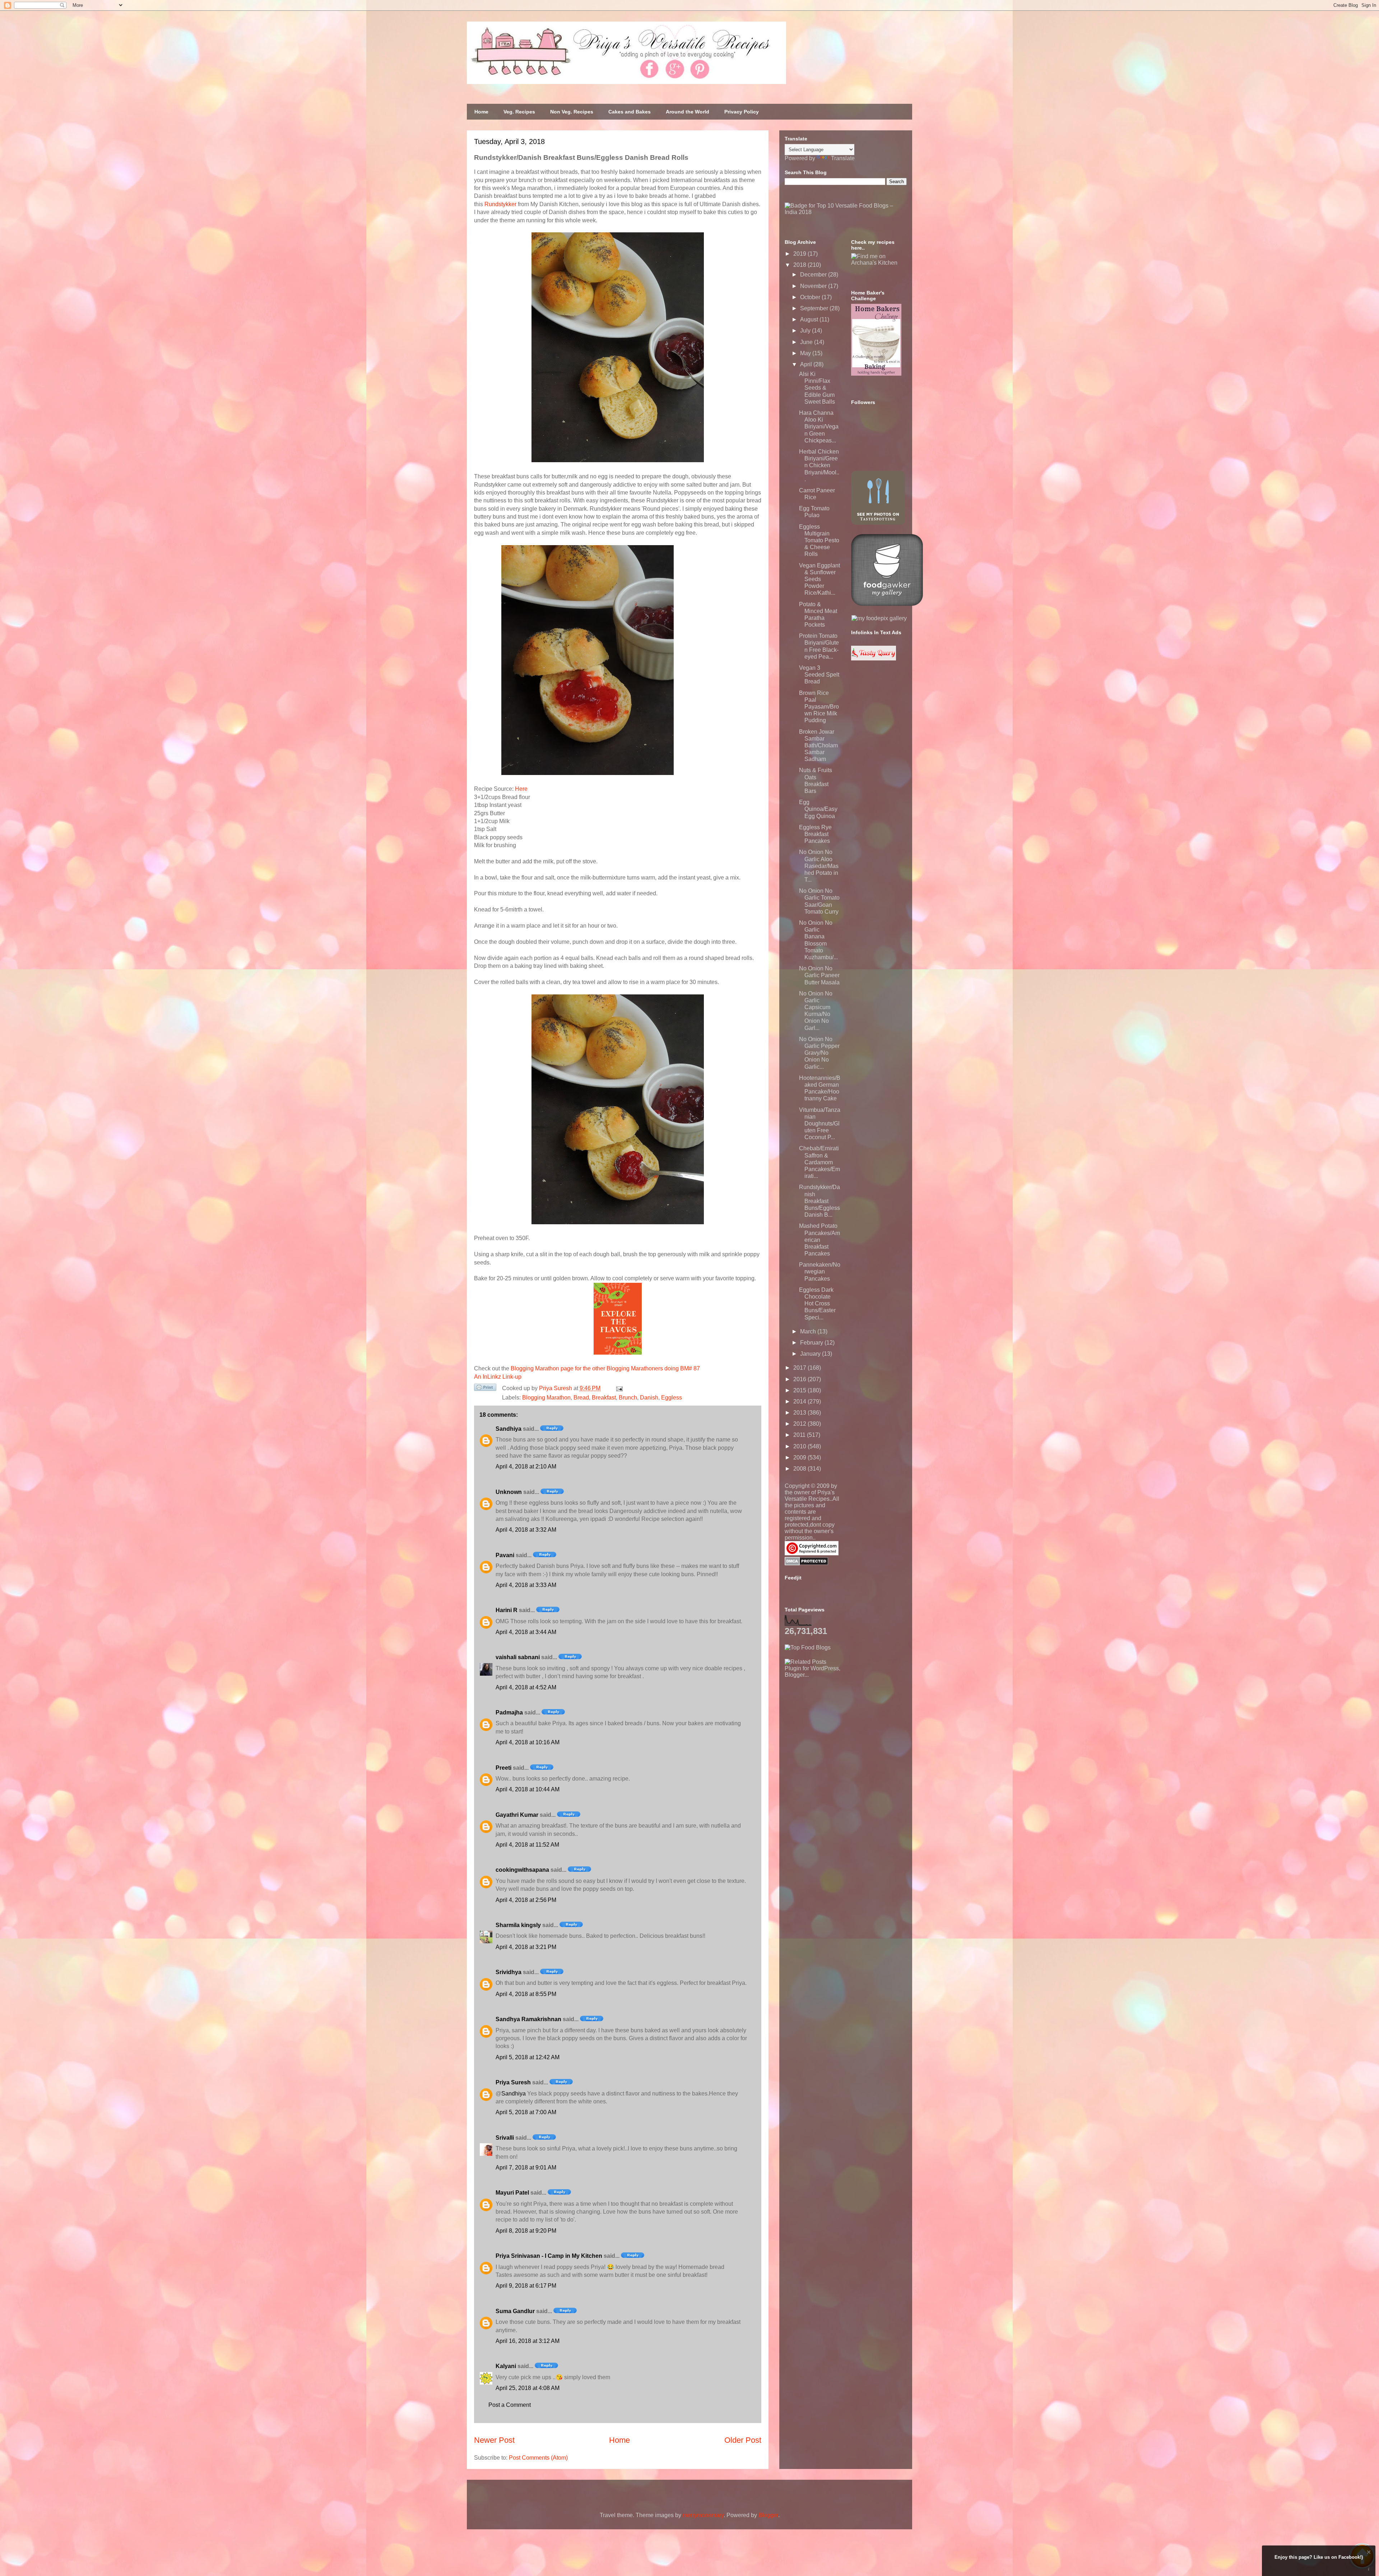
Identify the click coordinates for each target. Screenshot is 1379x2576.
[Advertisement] (839, 1723)
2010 (800, 1446)
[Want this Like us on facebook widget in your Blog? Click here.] (1369, 2569)
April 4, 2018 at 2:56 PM (526, 1900)
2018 (800, 265)
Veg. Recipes (519, 112)
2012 (800, 1424)
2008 (800, 1469)
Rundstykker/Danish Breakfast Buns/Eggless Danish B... (819, 1201)
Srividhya (509, 1972)
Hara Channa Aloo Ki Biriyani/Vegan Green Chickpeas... (819, 427)
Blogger (768, 2515)
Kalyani (506, 2366)
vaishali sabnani (518, 1657)
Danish (649, 1398)
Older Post (743, 2440)
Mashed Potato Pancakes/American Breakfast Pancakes (819, 1240)
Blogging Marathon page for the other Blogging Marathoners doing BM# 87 (605, 1368)
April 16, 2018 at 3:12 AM (528, 2341)
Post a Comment (510, 2405)
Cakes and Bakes (630, 112)
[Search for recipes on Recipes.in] (808, 1647)
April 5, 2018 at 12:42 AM (528, 2057)
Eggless (672, 1398)
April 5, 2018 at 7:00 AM (526, 2112)
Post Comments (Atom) (538, 2458)
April (807, 364)
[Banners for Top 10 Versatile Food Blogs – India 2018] (846, 212)
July (806, 331)
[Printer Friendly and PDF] (485, 1389)
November (814, 286)
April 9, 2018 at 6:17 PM (526, 2286)
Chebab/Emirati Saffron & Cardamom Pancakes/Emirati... (819, 1162)
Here (521, 789)
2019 (800, 254)
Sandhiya (509, 1429)
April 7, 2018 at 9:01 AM (526, 2167)
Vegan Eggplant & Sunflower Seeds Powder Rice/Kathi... (819, 579)
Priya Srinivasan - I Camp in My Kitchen (549, 2256)
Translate (843, 158)
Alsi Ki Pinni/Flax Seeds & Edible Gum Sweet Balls (817, 388)
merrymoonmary (703, 2515)
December (814, 275)
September (815, 308)
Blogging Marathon (546, 1398)
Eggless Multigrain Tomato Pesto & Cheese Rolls (819, 540)
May (806, 353)
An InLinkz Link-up (498, 1377)
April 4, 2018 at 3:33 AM (526, 1585)
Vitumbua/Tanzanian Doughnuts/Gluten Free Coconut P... (820, 1124)
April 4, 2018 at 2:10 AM (526, 1466)
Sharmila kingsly (518, 1925)
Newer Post (494, 2440)
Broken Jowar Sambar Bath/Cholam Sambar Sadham (818, 746)
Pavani (505, 1555)
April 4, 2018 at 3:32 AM (526, 1530)
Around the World (688, 112)
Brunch (628, 1398)
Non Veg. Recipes (572, 112)
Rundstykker (500, 204)
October (811, 297)
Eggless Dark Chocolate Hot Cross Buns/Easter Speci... (817, 1304)
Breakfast (604, 1398)
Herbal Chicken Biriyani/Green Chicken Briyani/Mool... (819, 465)
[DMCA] (806, 1563)
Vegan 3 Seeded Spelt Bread (819, 675)
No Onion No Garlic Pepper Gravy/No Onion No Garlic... (819, 1053)
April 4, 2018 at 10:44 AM (528, 1789)
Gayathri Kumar (517, 1815)
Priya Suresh (513, 2082)
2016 (800, 1379)
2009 (800, 1458)
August (810, 319)
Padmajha (509, 1712)
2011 (800, 1435)
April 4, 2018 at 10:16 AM (528, 1742)
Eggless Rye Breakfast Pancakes (815, 834)
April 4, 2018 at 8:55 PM (526, 1994)
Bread (581, 1398)
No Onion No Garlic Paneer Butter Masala (819, 975)
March (809, 1331)
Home (481, 112)
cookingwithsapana (522, 1870)
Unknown (509, 1492)
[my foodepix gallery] (879, 618)
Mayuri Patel (512, 2193)
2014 (800, 1401)
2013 (800, 1413)
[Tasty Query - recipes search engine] (874, 658)
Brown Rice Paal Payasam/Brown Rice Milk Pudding (819, 707)
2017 (800, 1368)
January (811, 1354)
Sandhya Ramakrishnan (528, 2019)
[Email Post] (618, 1388)
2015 (800, 1390)
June (807, 342)
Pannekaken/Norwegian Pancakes (820, 1271)
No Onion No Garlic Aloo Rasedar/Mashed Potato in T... (819, 866)
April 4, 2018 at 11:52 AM (527, 1845)
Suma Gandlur (515, 2311)
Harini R (507, 1610)
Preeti (503, 1768)
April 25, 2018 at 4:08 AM (528, 2388)
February (812, 1343)
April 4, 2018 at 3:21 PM (526, 1947)
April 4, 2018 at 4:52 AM (526, 1687)
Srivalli (505, 2138)
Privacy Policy (742, 112)
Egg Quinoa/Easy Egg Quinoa (818, 809)
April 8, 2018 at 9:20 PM (526, 2231)
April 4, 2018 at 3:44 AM (526, 1632)
